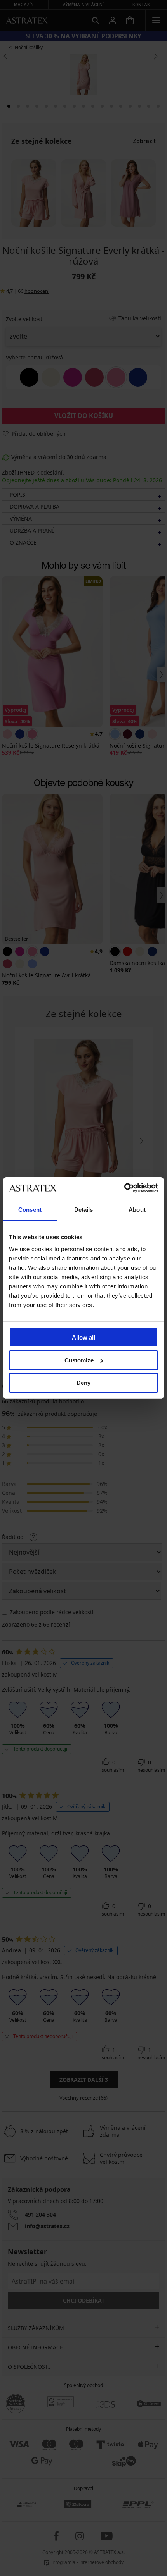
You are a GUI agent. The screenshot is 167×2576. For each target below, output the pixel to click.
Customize (79, 1360)
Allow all (83, 1337)
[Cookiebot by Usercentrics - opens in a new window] (124, 1188)
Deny (83, 1383)
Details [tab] (84, 1210)
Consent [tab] (30, 1210)
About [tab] (137, 1210)
